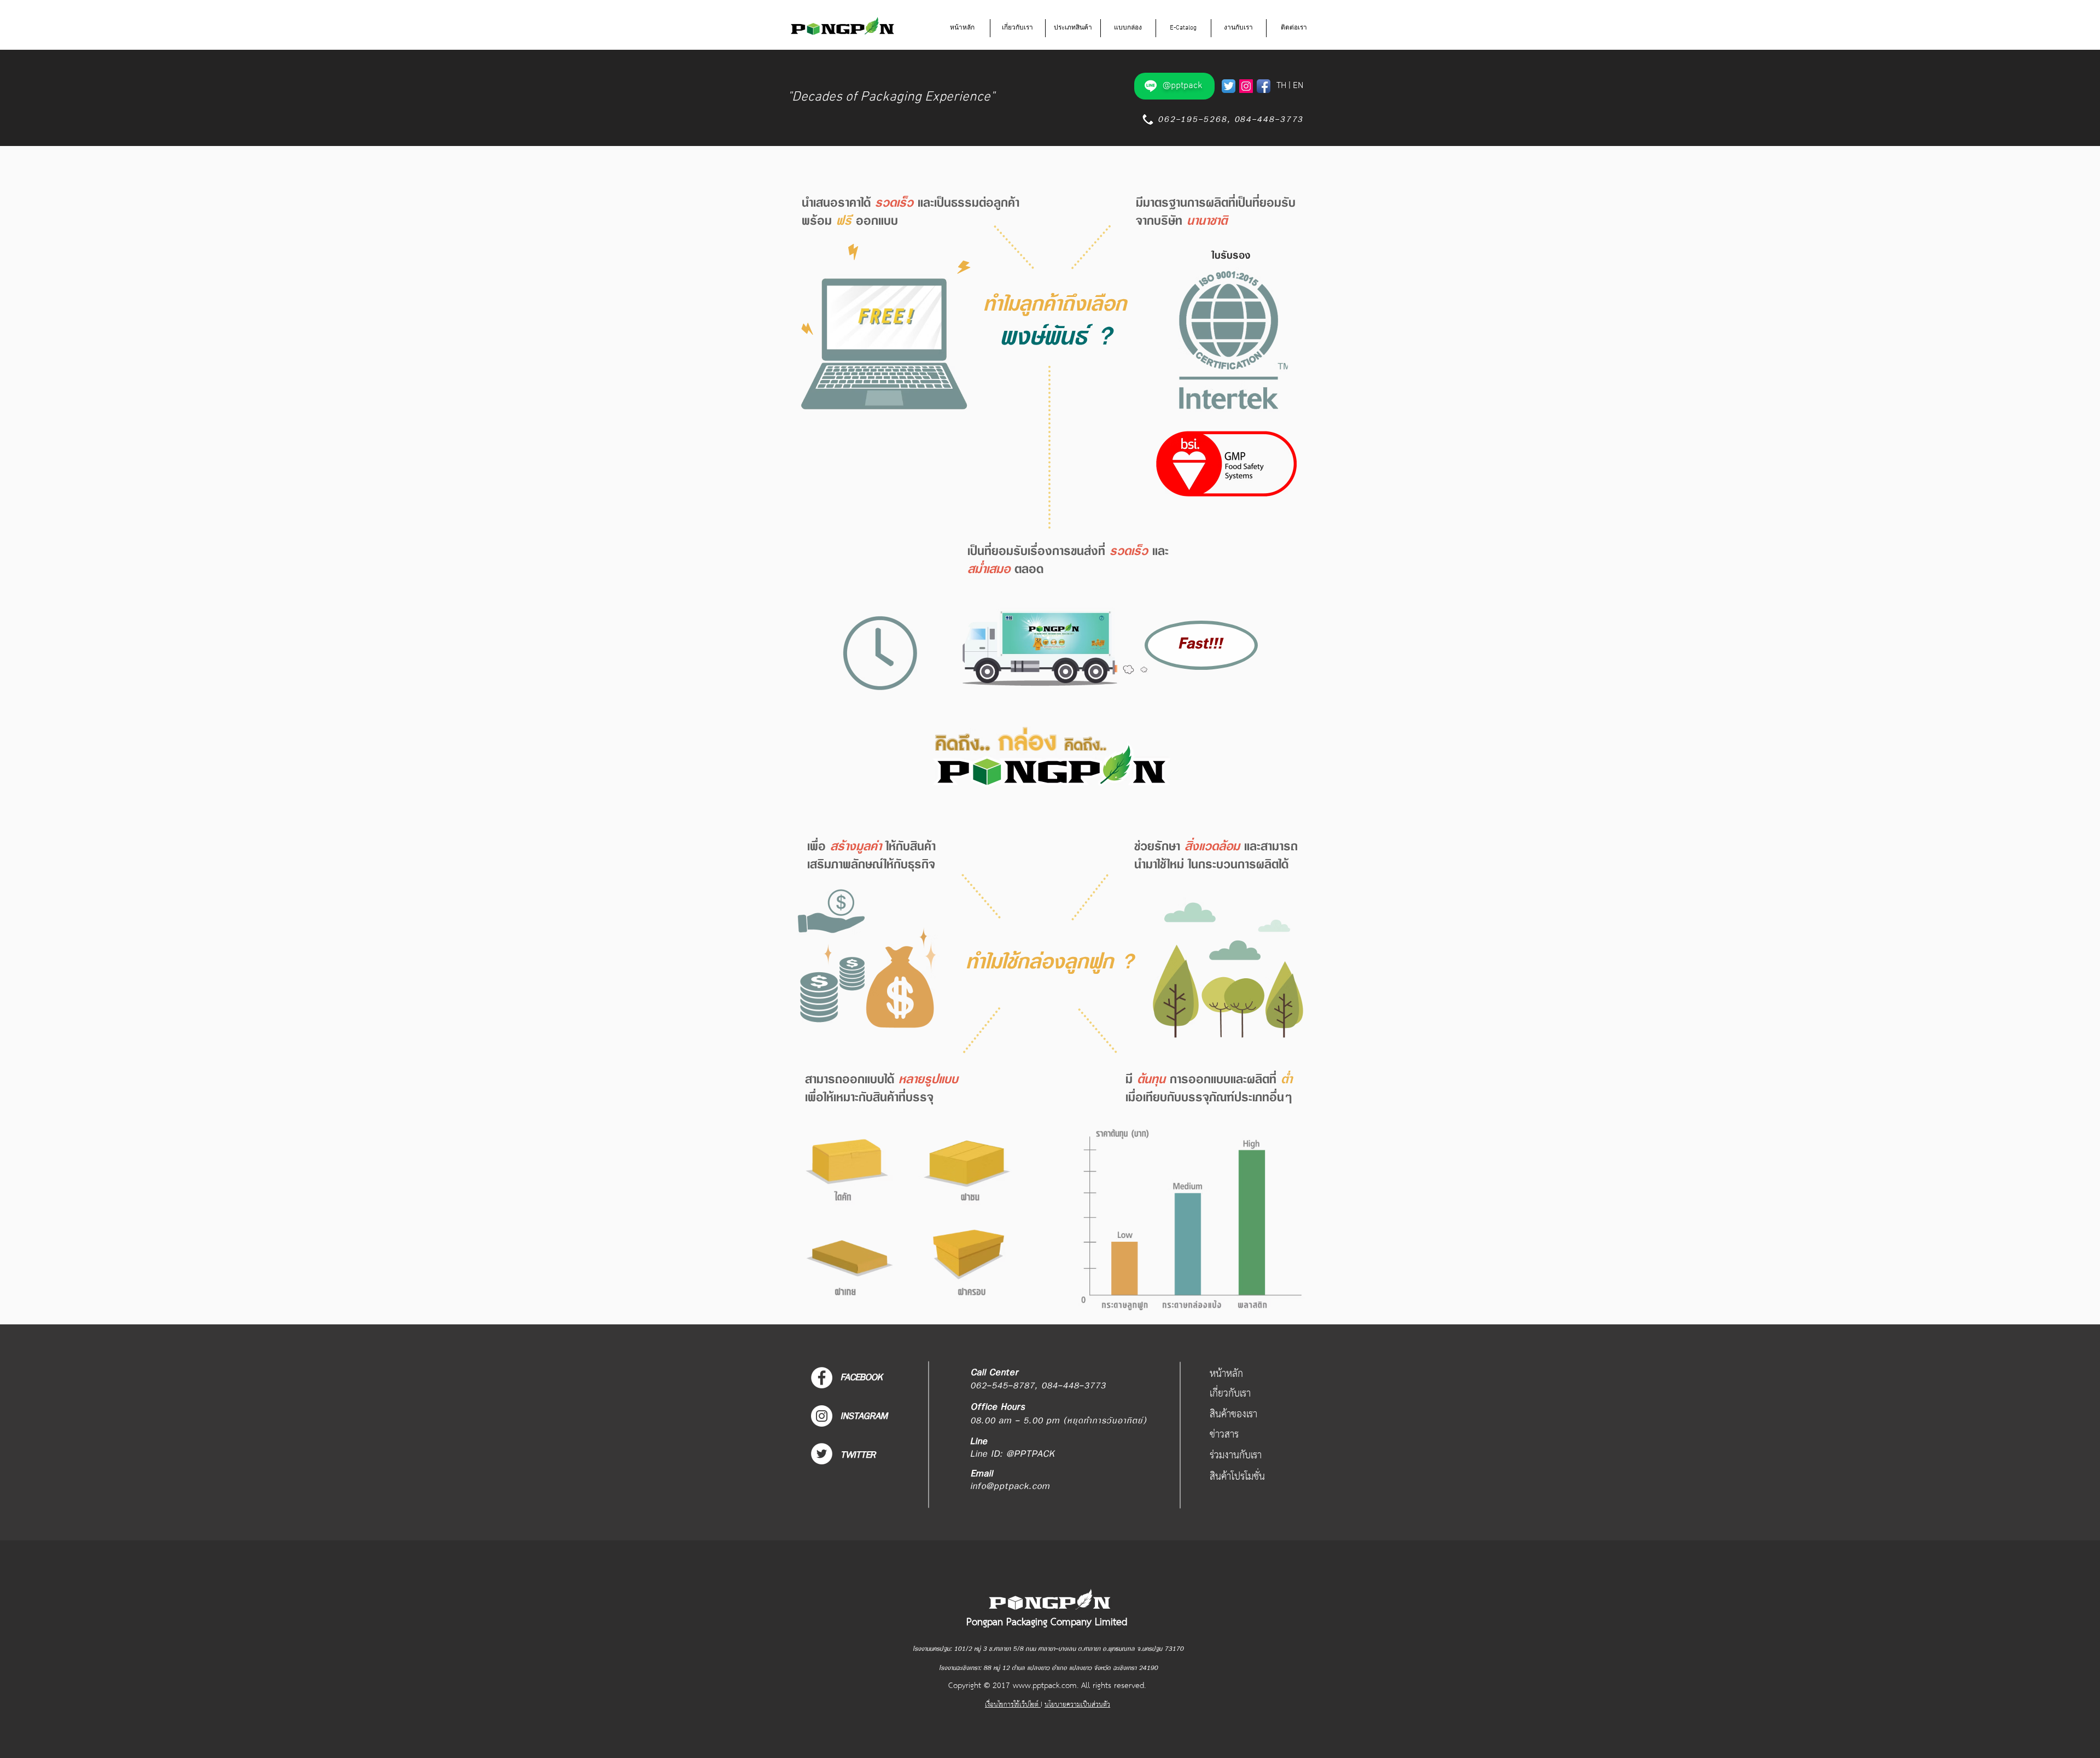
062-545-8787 (1002, 1386)
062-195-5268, (1192, 119)
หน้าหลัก (1226, 1374)
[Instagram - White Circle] (822, 1416)
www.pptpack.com (1045, 1686)
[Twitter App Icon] (1229, 86)
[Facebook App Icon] (1264, 86)
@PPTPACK (1031, 1454)
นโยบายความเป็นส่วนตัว (1077, 1705)
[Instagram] (1246, 86)
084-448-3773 (1269, 119)
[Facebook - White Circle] (822, 1378)
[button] (1018, 28)
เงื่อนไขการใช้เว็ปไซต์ (1013, 1705)
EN (1298, 86)
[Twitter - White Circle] (822, 1454)
